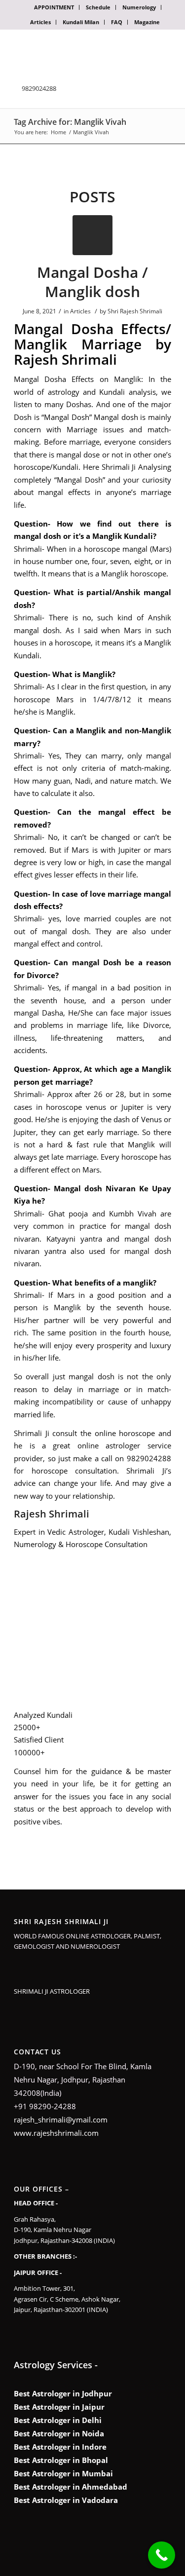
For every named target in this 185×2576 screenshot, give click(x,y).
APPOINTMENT (54, 7)
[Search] (134, 49)
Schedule (98, 7)
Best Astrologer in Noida (59, 2433)
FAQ (117, 22)
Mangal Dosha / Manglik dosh (92, 282)
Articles (40, 22)
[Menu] (158, 49)
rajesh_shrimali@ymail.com (61, 2120)
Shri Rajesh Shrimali (135, 311)
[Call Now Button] (162, 2555)
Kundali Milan (81, 22)
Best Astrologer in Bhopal (61, 2460)
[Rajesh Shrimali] (75, 204)
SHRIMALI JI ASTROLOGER (52, 1991)
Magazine (147, 22)
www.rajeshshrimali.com (56, 2133)
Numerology (139, 7)
